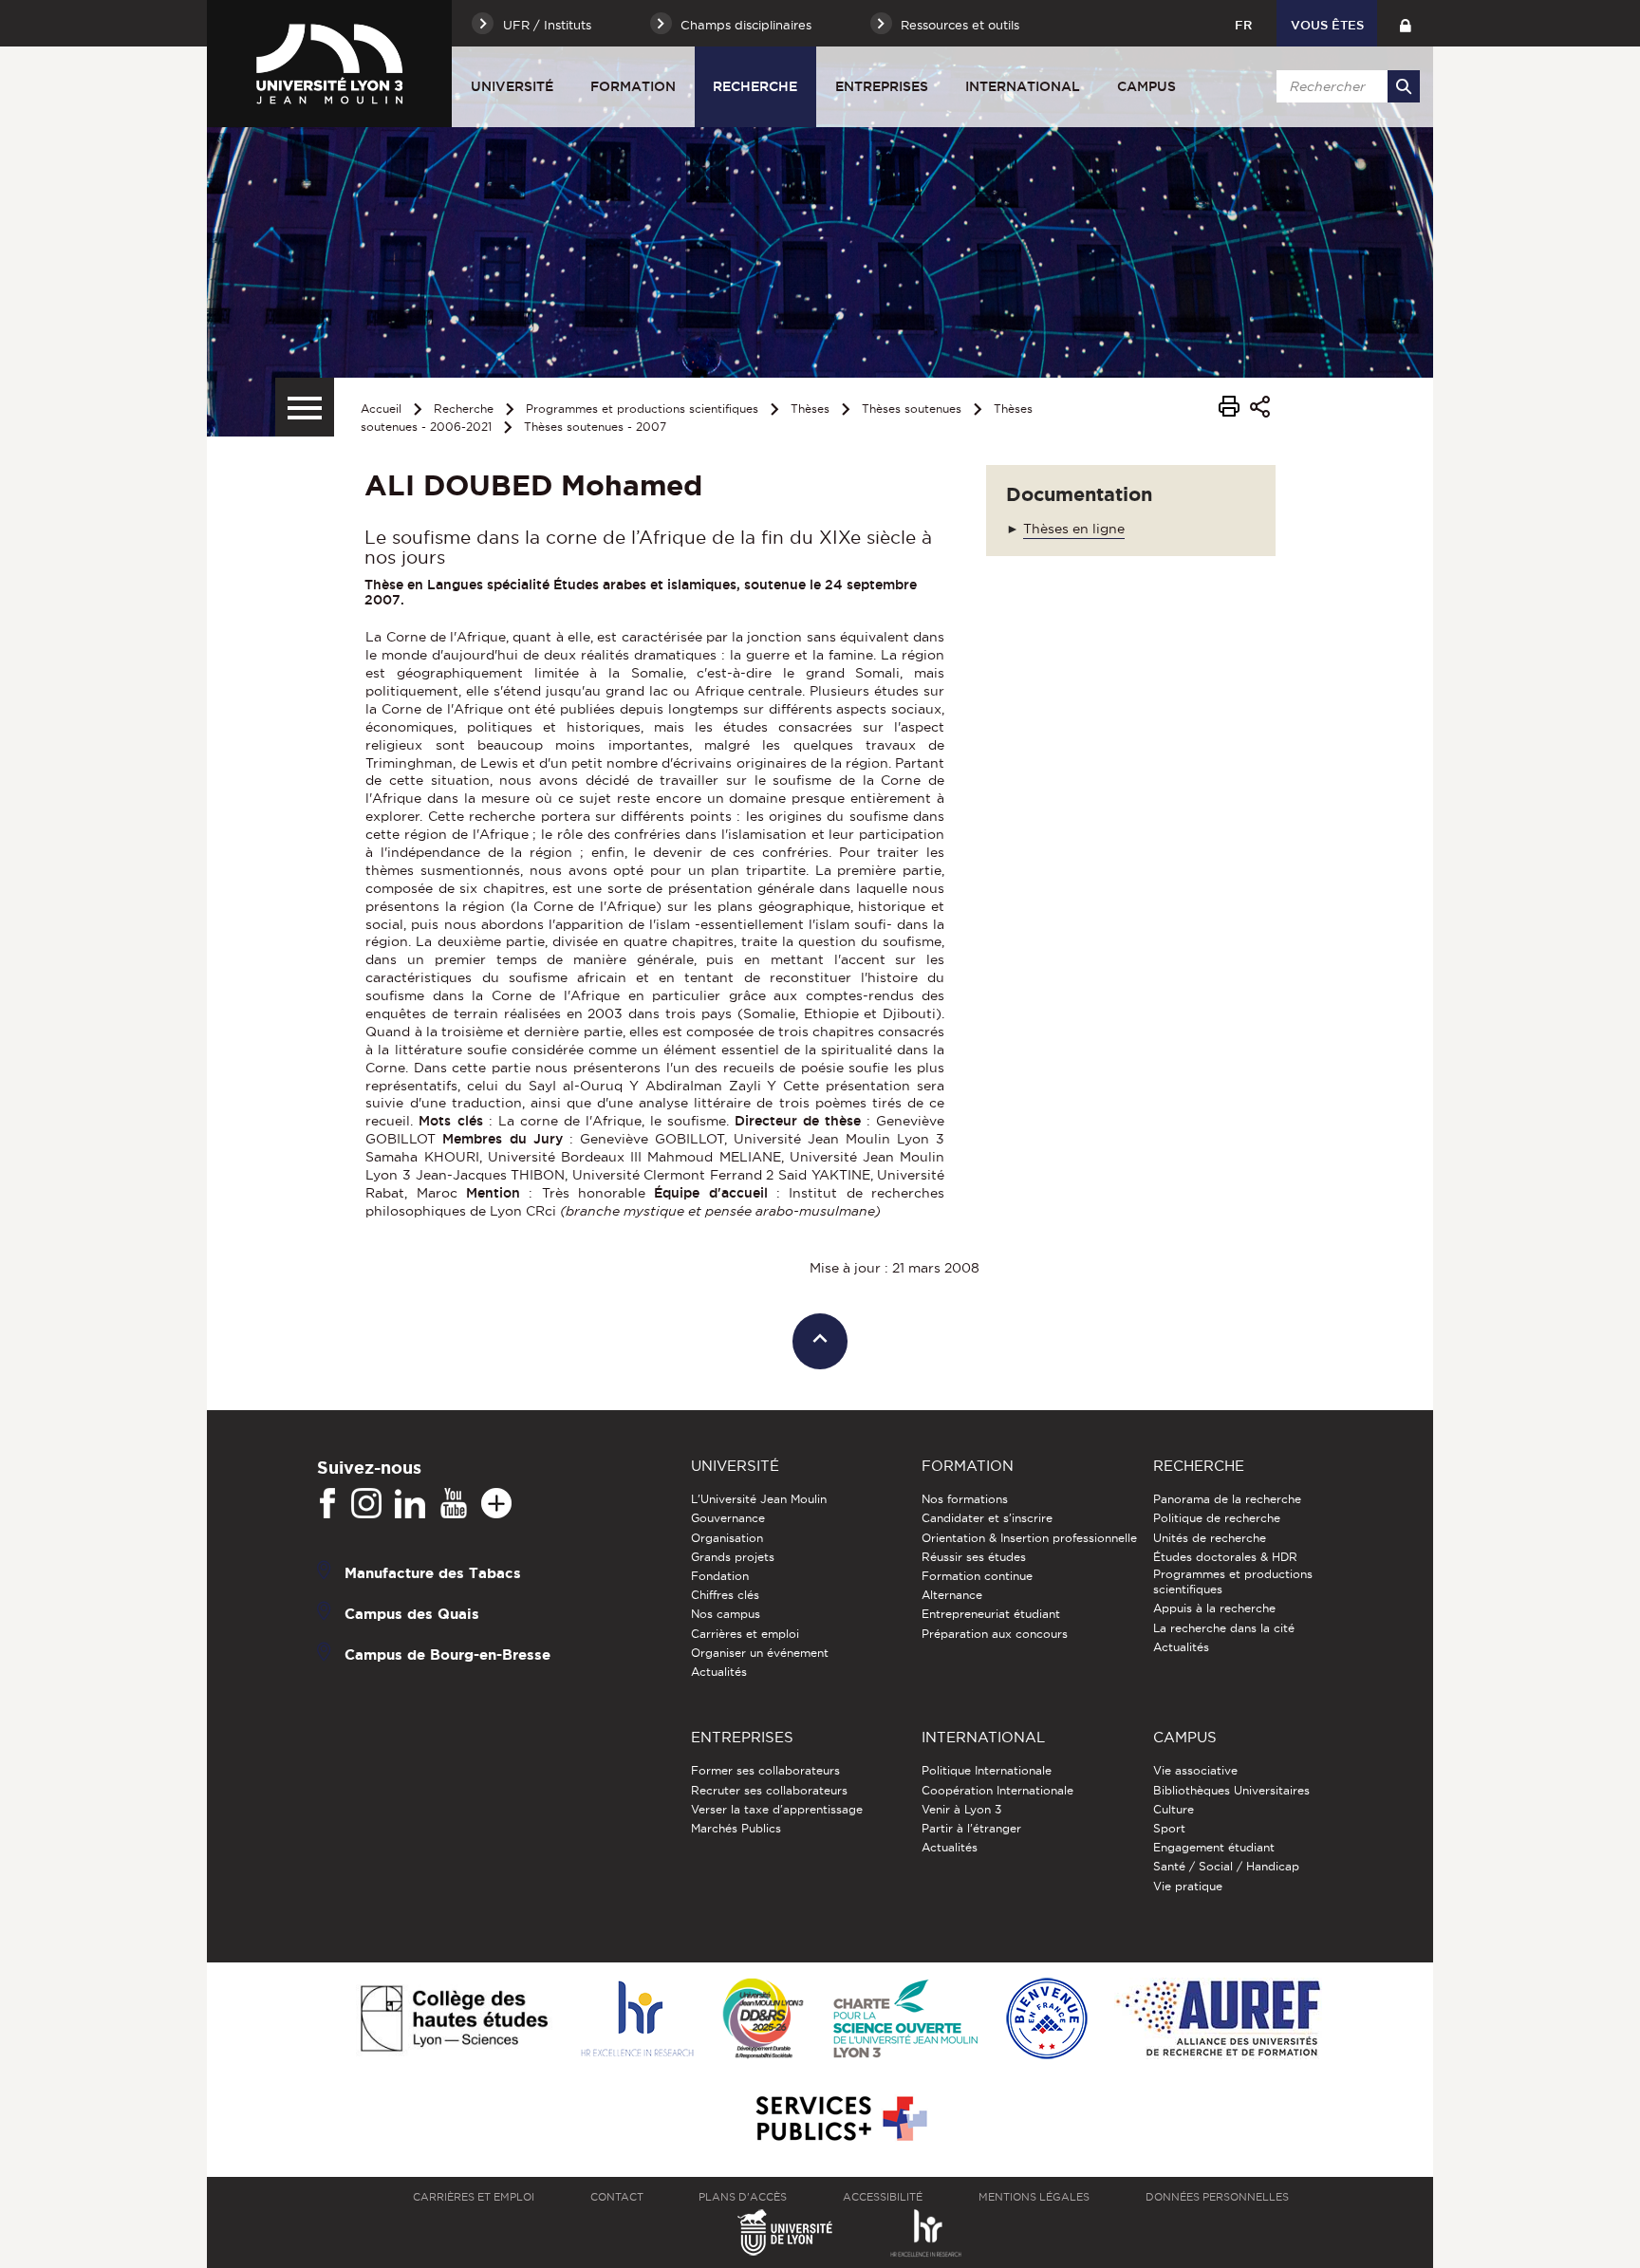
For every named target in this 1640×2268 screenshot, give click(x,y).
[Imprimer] (1229, 409)
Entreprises (882, 86)
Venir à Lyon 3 (961, 1809)
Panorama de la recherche (1227, 1499)
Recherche (755, 86)
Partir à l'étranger (971, 1828)
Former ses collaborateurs (765, 1770)
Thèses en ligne (1074, 529)
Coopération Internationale (997, 1790)
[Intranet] (1405, 23)
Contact (617, 2197)
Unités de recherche (1210, 1538)
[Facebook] (327, 1504)
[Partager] (1260, 409)
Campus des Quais (412, 1614)
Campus (1146, 86)
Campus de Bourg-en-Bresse (447, 1655)
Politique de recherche (1217, 1518)
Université (512, 86)
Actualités (719, 1672)
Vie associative (1195, 1770)
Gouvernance (728, 1518)
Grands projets (733, 1557)
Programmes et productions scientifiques (642, 409)
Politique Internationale (987, 1770)
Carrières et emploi (745, 1634)
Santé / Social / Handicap (1226, 1866)
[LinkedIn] (410, 1504)
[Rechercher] (1404, 86)
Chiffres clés (725, 1595)
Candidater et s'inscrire (987, 1518)
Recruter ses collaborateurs (769, 1790)
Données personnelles (1217, 2197)
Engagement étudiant (1214, 1847)
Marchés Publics (736, 1828)
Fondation (720, 1576)
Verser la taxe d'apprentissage (777, 1809)
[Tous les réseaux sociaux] (496, 1504)
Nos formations (965, 1499)
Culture (1174, 1809)
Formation (633, 86)
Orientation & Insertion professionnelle (1029, 1538)
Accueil (381, 409)
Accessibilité (883, 2197)
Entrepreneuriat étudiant (991, 1614)
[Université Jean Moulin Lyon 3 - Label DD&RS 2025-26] (764, 2020)
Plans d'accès (743, 2197)
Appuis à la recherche (1214, 1608)
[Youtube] (454, 1504)
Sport (1169, 1828)
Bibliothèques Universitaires (1231, 1790)
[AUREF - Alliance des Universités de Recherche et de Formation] (1218, 2020)
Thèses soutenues (912, 409)
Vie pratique (1188, 1886)
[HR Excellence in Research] (637, 2020)
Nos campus (726, 1614)
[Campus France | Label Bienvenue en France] (1047, 2020)
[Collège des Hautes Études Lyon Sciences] (454, 2020)
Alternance (952, 1595)
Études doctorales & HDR (1225, 1557)
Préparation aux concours (995, 1634)
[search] (1345, 86)
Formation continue (977, 1576)
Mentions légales (1034, 2197)
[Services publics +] (839, 2119)
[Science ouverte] (905, 2020)
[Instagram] (366, 1504)
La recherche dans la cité (1224, 1628)
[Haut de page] (820, 1341)
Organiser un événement (760, 1653)
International (1023, 86)
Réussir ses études (974, 1557)
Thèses (810, 409)
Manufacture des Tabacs (433, 1573)
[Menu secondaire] (305, 407)
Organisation (727, 1538)
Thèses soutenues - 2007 (595, 427)
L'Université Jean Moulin (759, 1499)
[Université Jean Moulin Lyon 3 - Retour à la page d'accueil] (329, 64)
